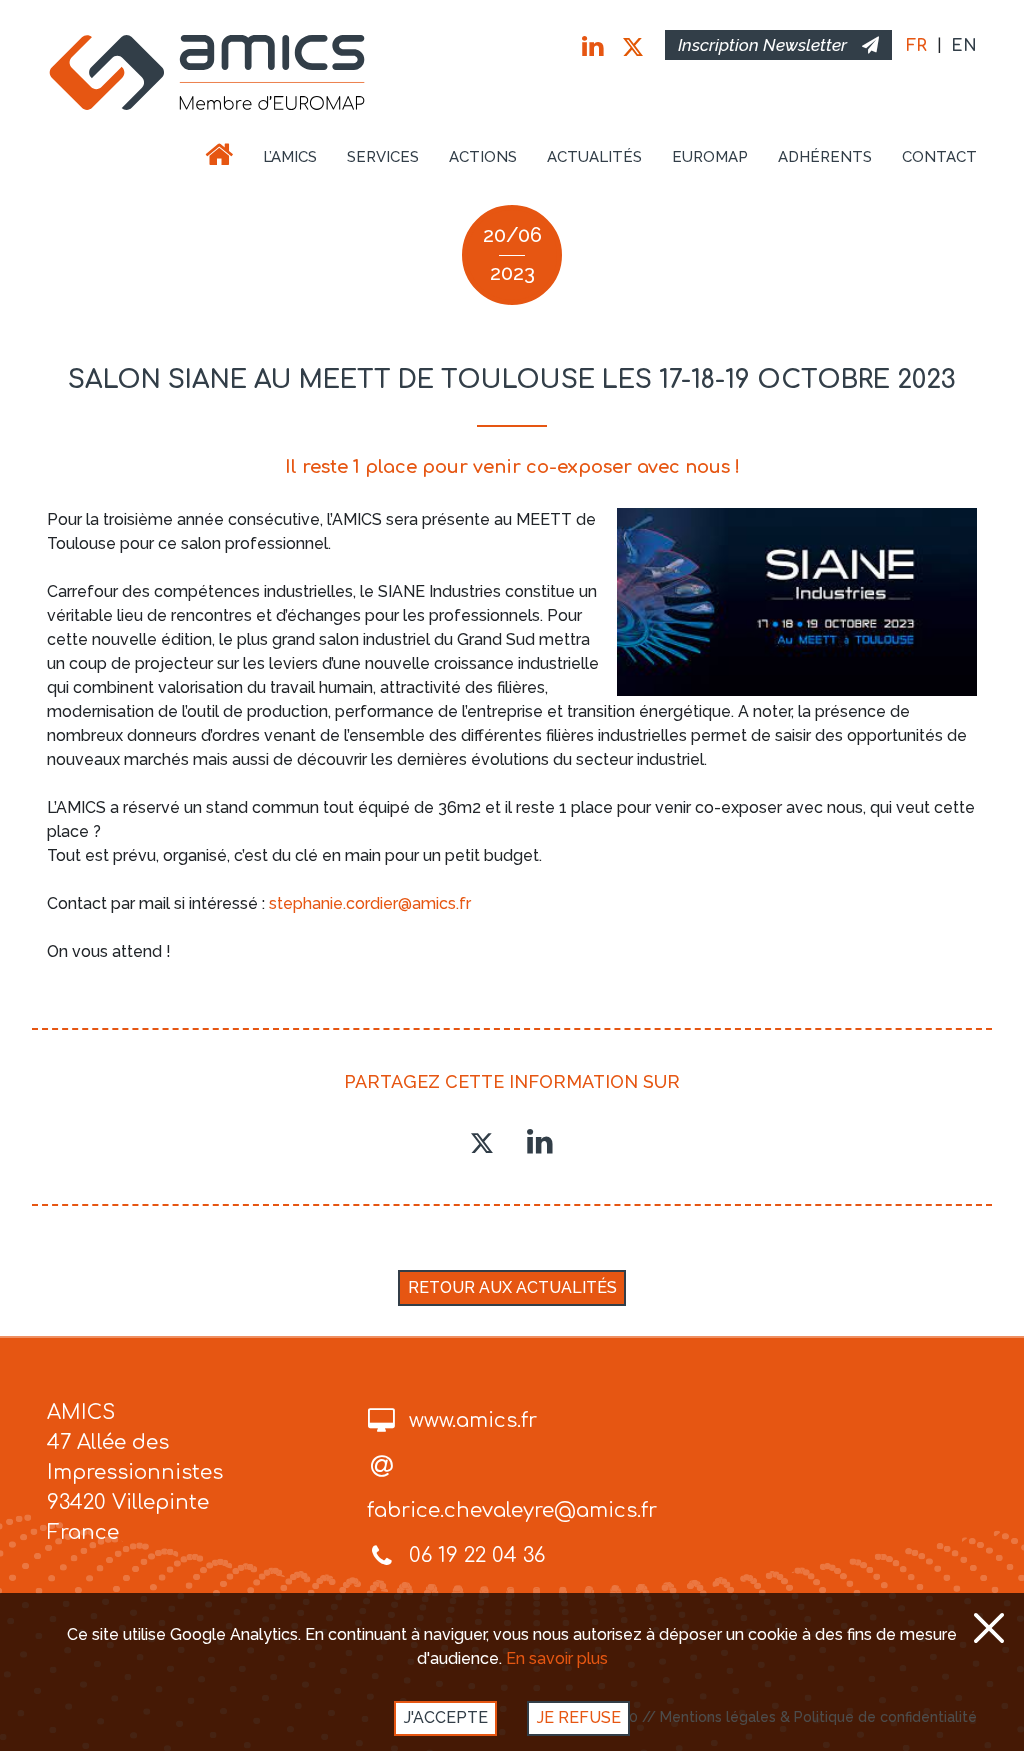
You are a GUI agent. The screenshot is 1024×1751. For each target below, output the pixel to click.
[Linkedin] (592, 47)
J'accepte (446, 1717)
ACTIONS (483, 157)
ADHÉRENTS (825, 157)
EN (964, 46)
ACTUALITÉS (594, 157)
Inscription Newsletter (762, 45)
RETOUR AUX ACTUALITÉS (512, 1287)
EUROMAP (710, 157)
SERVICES (383, 157)
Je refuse (579, 1717)
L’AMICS (290, 157)
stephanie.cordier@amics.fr (370, 903)
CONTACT (939, 157)
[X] (633, 47)
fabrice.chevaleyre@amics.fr (512, 1510)
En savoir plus (557, 1658)
